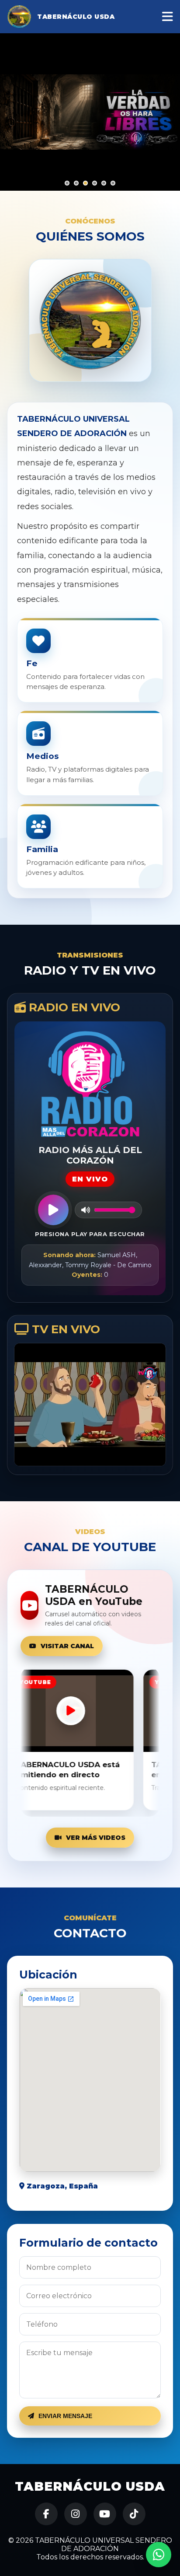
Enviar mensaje (65, 2416)
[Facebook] (46, 2514)
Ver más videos (96, 1838)
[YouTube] (105, 2514)
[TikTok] (134, 2514)
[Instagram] (76, 2514)
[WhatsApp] (159, 2555)
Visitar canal (67, 1646)
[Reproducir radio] (53, 1210)
